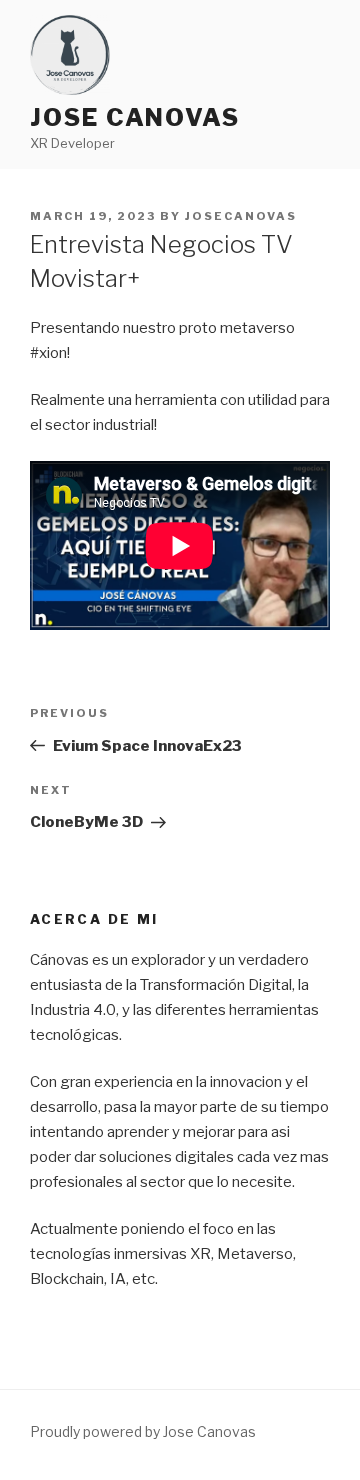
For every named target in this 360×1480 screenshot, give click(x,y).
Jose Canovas (135, 117)
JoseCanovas (241, 216)
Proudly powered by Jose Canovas (143, 1431)
